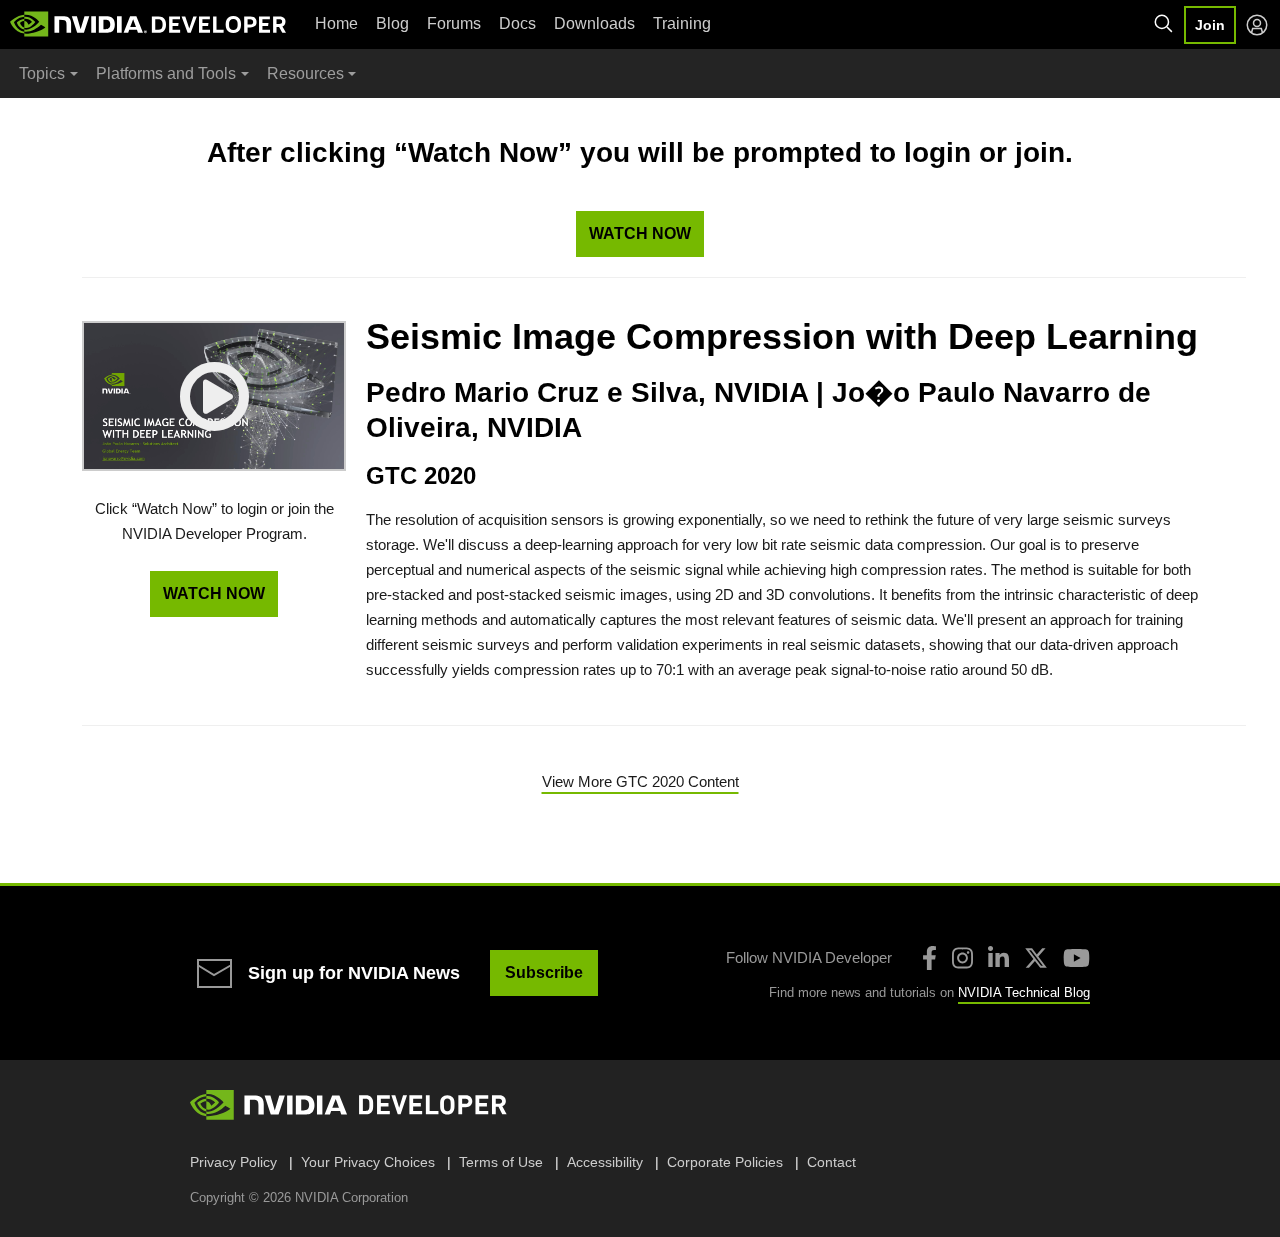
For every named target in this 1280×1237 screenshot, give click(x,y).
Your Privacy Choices (368, 1162)
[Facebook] (929, 958)
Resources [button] (305, 73)
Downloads (594, 23)
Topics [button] (42, 73)
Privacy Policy (233, 1162)
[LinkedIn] (998, 958)
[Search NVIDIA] (1164, 24)
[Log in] (1257, 25)
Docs (517, 23)
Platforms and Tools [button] (166, 73)
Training (682, 23)
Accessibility (605, 1162)
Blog (392, 23)
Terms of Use (501, 1162)
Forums (454, 23)
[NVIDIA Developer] (150, 24)
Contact (831, 1162)
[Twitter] (1036, 958)
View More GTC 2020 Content (640, 781)
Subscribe (544, 972)
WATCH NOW (640, 233)
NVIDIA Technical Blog (1024, 992)
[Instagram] (962, 958)
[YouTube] (1076, 958)
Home (336, 23)
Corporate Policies (725, 1162)
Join (1210, 25)
